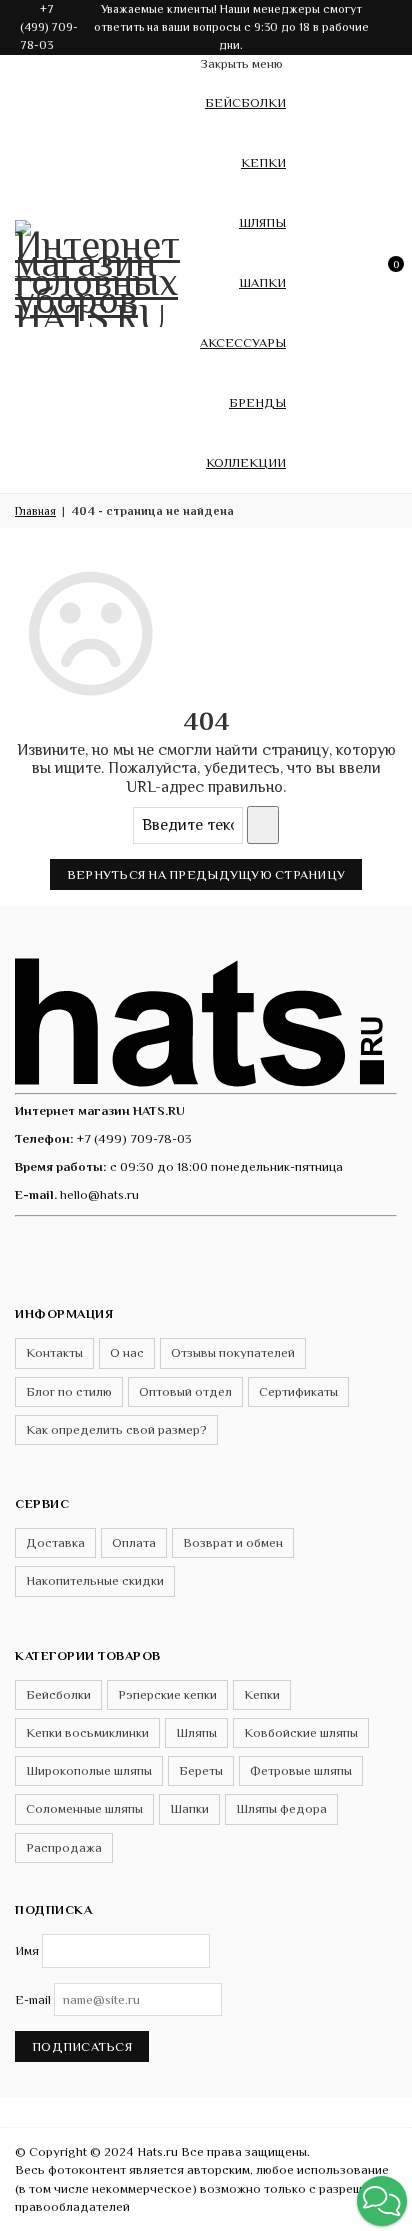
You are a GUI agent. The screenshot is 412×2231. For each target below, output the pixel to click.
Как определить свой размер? (116, 1429)
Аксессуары (243, 342)
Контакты (54, 1352)
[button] (382, 2201)
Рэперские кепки (167, 1694)
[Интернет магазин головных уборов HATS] (100, 270)
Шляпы (262, 222)
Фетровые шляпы (301, 1770)
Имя (27, 1950)
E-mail (33, 1999)
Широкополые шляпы (89, 1770)
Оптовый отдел (185, 1391)
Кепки (263, 162)
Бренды (257, 402)
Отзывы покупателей (233, 1352)
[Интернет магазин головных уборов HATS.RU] (206, 1018)
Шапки (262, 282)
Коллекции (246, 462)
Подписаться (82, 2046)
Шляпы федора (281, 1808)
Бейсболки (245, 102)
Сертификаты (298, 1391)
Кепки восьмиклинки (87, 1732)
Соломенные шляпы (84, 1808)
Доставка (55, 1542)
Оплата (134, 1542)
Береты (201, 1770)
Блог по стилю (69, 1391)
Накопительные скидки (95, 1580)
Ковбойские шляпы (301, 1732)
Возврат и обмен (233, 1542)
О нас (127, 1352)
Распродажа (64, 1847)
